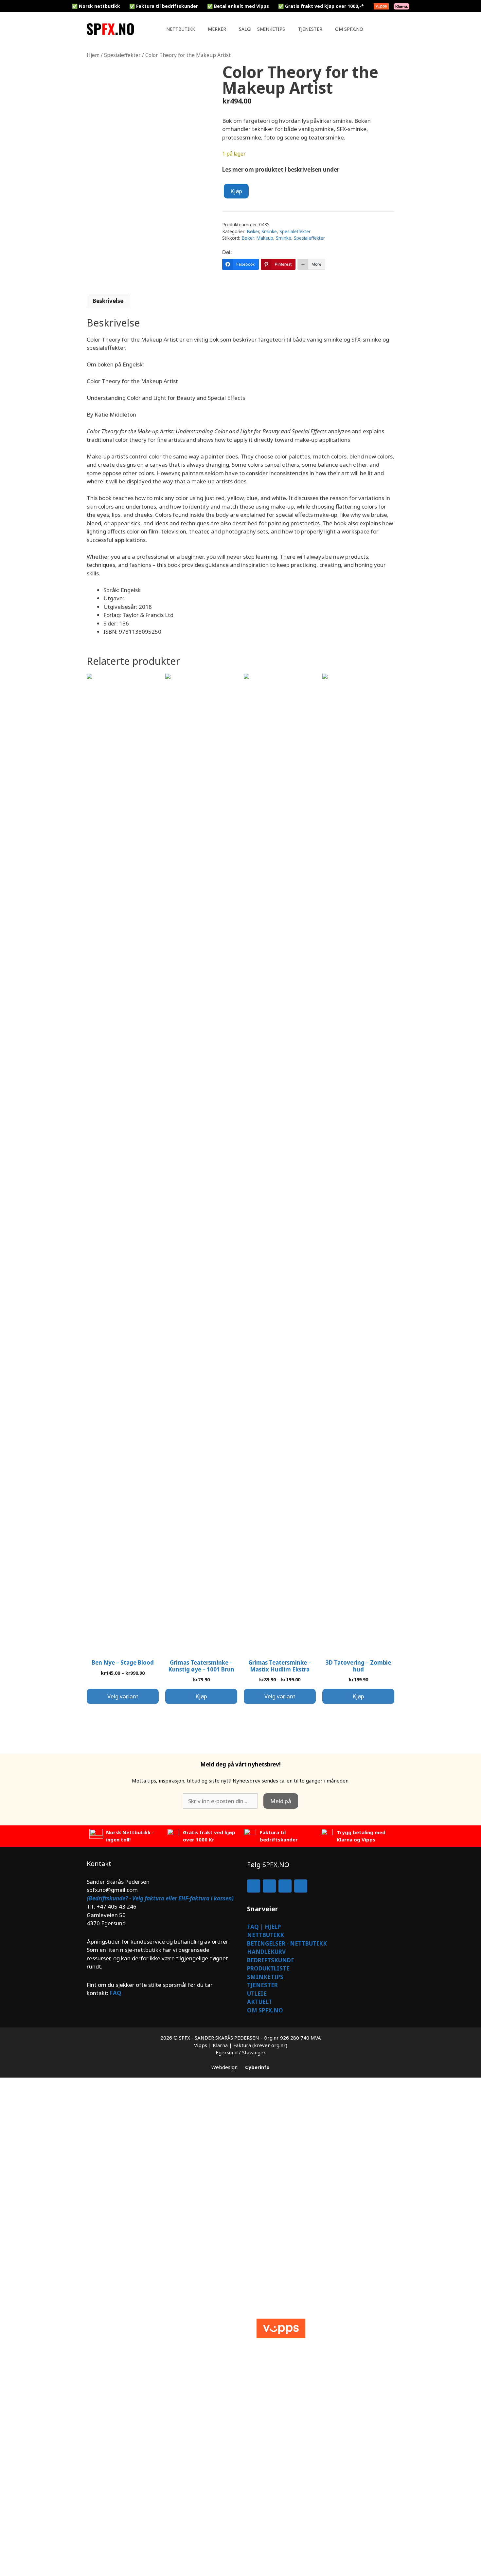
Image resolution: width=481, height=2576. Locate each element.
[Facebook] (254, 1886)
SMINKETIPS (265, 1977)
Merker (217, 29)
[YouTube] (285, 1886)
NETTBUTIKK (266, 1935)
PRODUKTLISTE (268, 1968)
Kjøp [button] (201, 1696)
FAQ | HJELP (264, 1927)
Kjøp (236, 191)
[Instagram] (269, 1886)
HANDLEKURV (266, 1952)
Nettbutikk (181, 29)
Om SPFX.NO (349, 29)
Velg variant (123, 1696)
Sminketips (271, 29)
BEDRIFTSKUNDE (271, 1960)
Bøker (253, 231)
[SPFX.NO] (112, 29)
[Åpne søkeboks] (388, 29)
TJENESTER (262, 1985)
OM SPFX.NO (265, 2010)
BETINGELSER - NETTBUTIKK (287, 1943)
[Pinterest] (301, 1886)
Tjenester (310, 29)
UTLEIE (257, 1994)
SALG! (245, 29)
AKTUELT (260, 2002)
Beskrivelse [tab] (108, 301)
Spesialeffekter (122, 55)
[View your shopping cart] (378, 29)
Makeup (265, 238)
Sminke (269, 231)
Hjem (93, 55)
